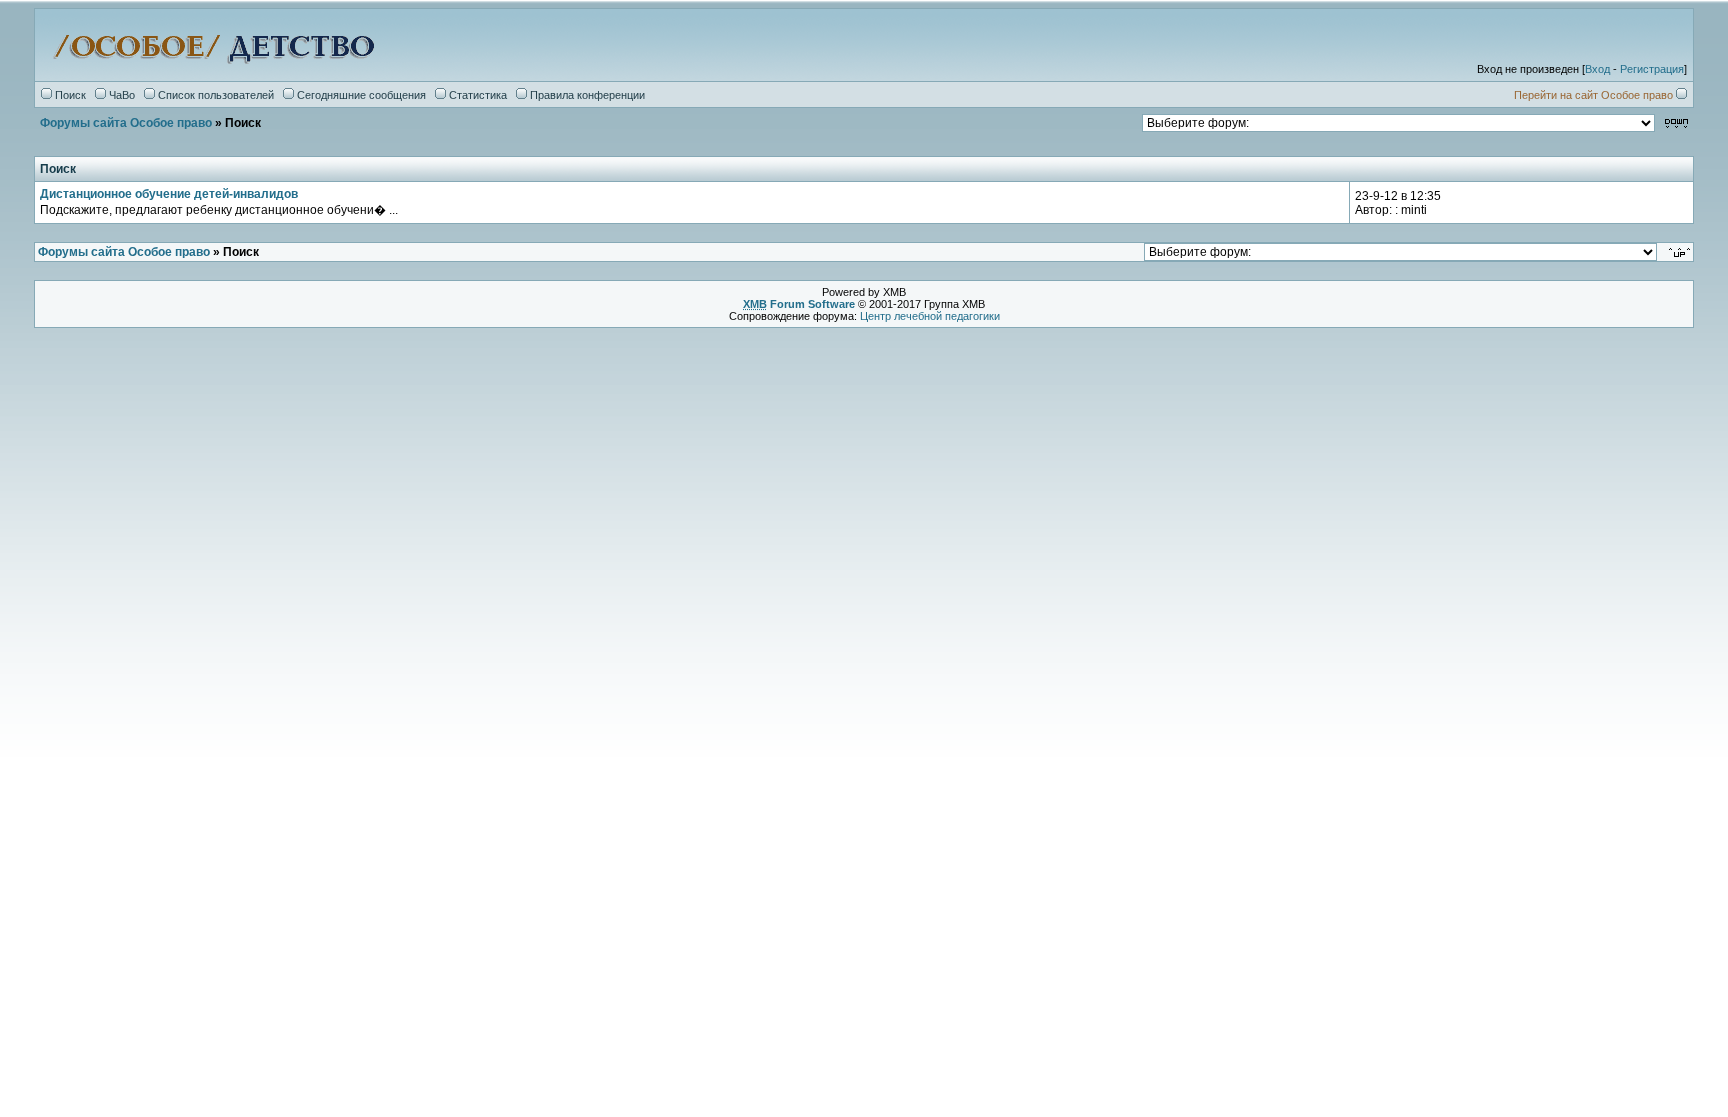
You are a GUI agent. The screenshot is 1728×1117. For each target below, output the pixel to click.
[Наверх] (1681, 251)
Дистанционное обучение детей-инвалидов (169, 194)
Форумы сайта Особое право (126, 123)
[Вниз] (1676, 122)
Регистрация (1652, 69)
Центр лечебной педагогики (930, 316)
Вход (1597, 69)
